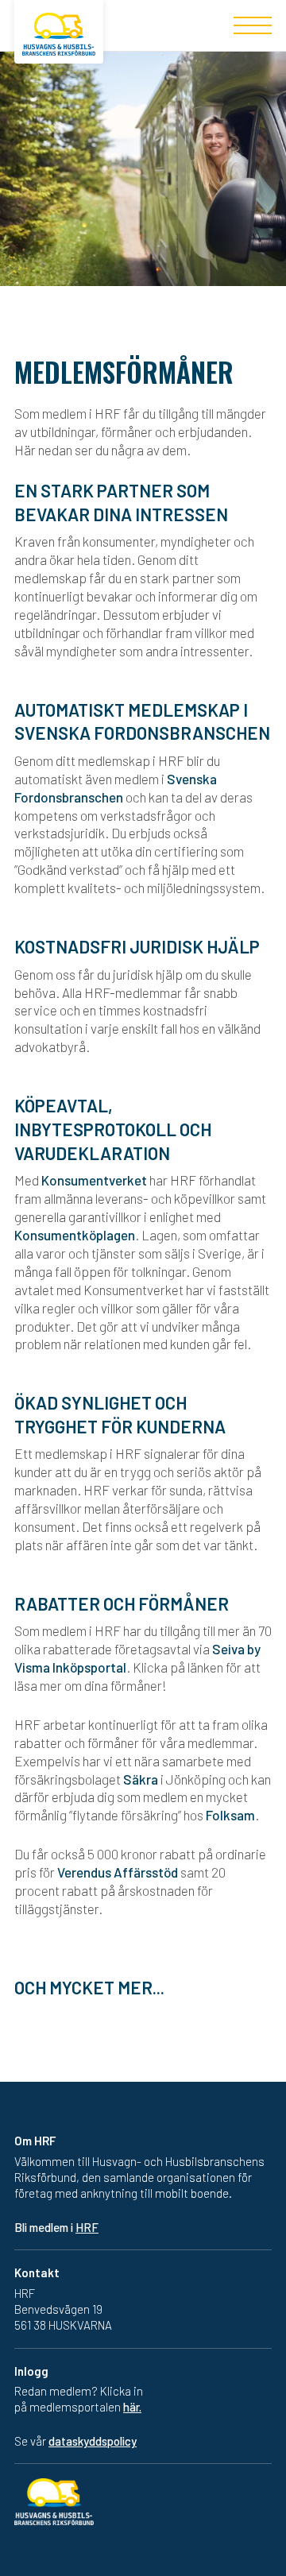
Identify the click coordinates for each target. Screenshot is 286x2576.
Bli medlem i (56, 2227)
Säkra (141, 1779)
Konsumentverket (94, 1180)
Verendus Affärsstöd (118, 1872)
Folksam (230, 1815)
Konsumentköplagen (75, 1235)
